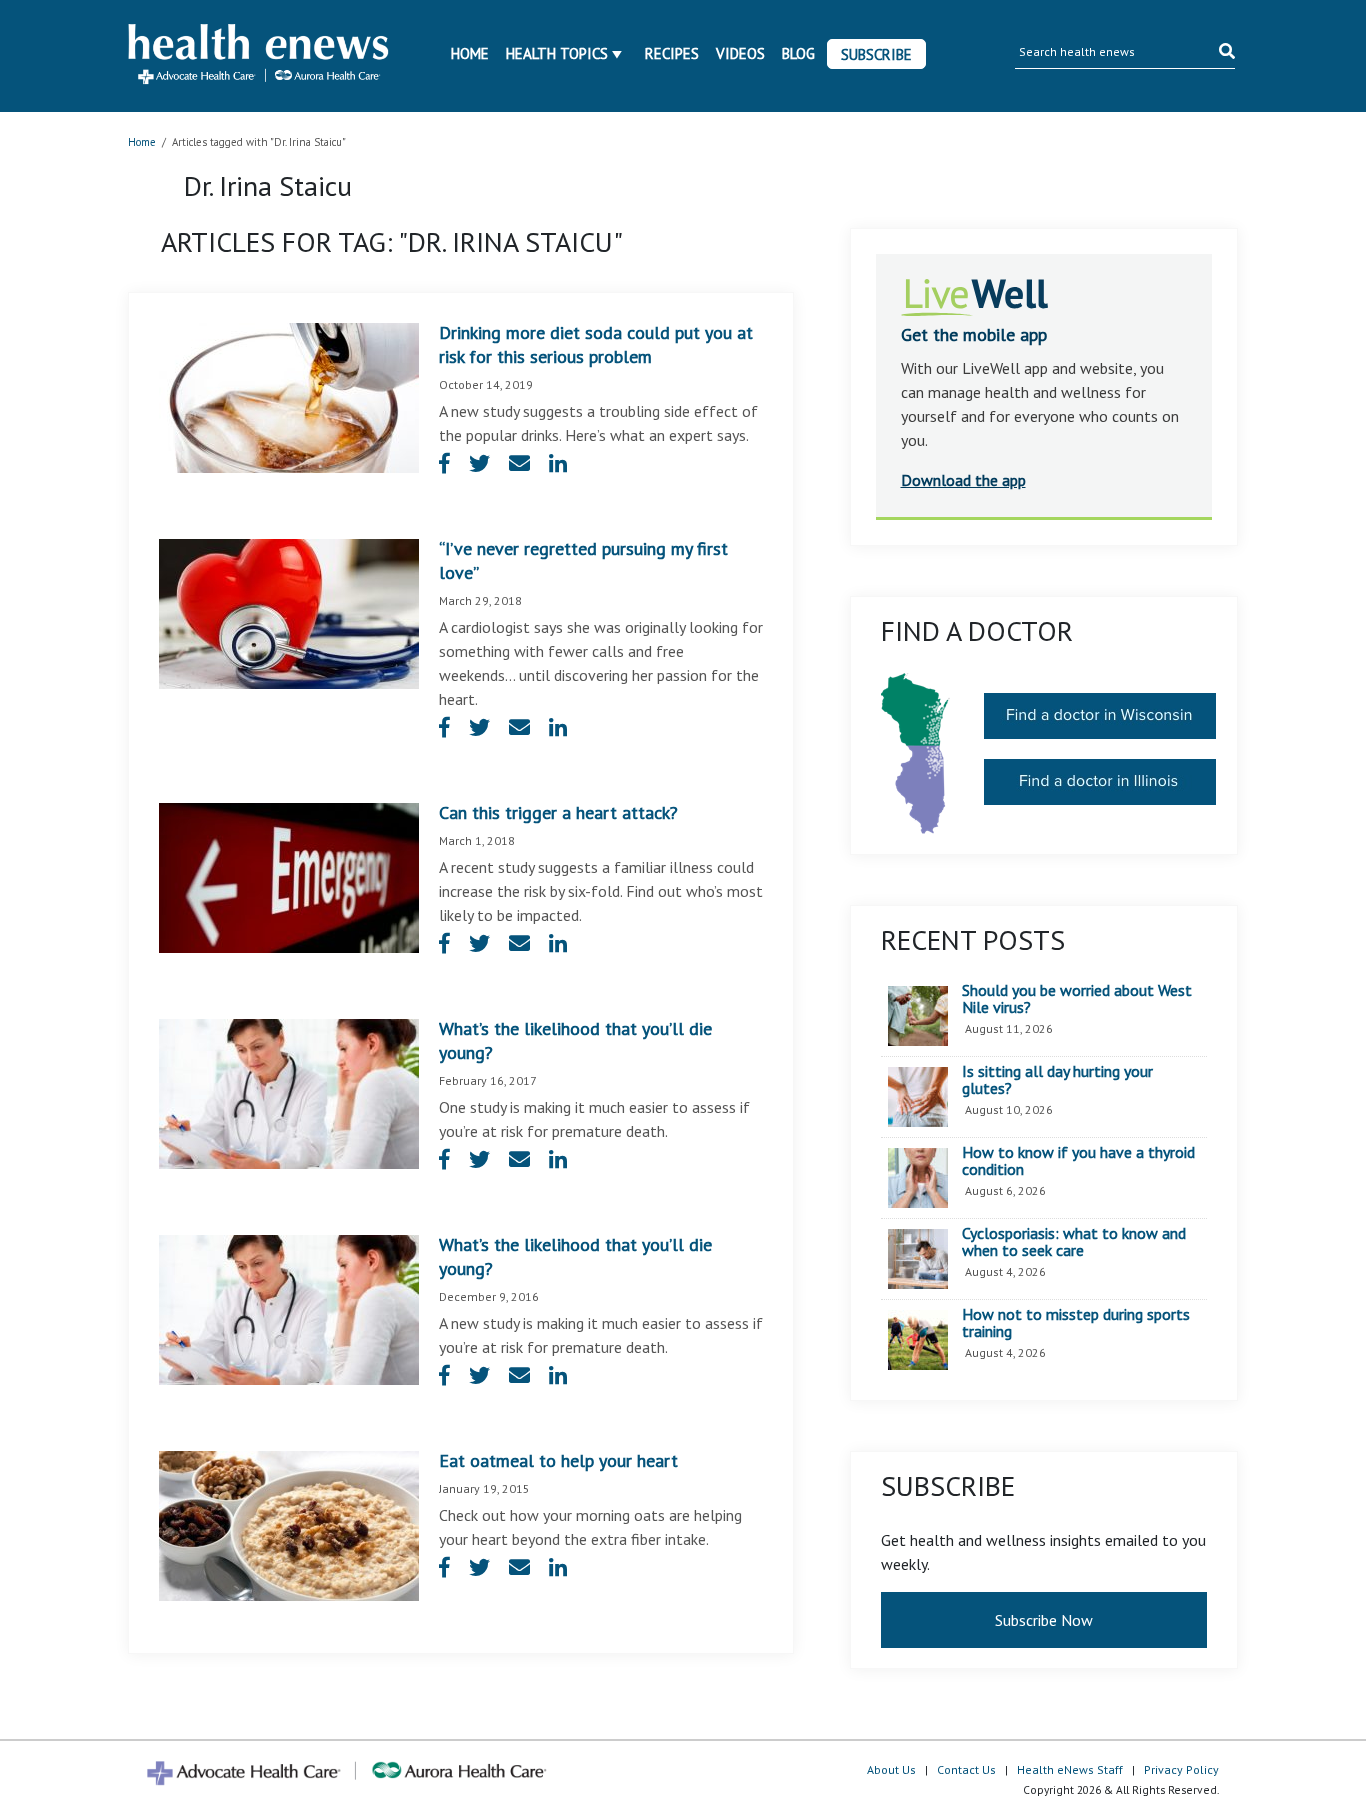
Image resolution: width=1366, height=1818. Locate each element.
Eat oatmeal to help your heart (558, 1460)
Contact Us (966, 1769)
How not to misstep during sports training (1076, 1323)
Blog (798, 53)
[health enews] (259, 56)
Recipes (672, 53)
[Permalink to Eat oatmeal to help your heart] (289, 1524)
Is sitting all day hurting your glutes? (1057, 1080)
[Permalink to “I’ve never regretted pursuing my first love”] (289, 612)
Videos (740, 53)
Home (470, 53)
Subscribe (876, 54)
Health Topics (557, 53)
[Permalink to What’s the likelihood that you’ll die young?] (289, 1092)
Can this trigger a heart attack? (558, 812)
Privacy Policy (1181, 1769)
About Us (891, 1769)
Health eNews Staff (1070, 1769)
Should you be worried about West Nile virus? (1077, 999)
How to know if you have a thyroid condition (1078, 1161)
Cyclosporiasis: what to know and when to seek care (1074, 1242)
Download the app (963, 480)
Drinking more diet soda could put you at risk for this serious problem (596, 344)
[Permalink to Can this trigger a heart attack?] (289, 876)
